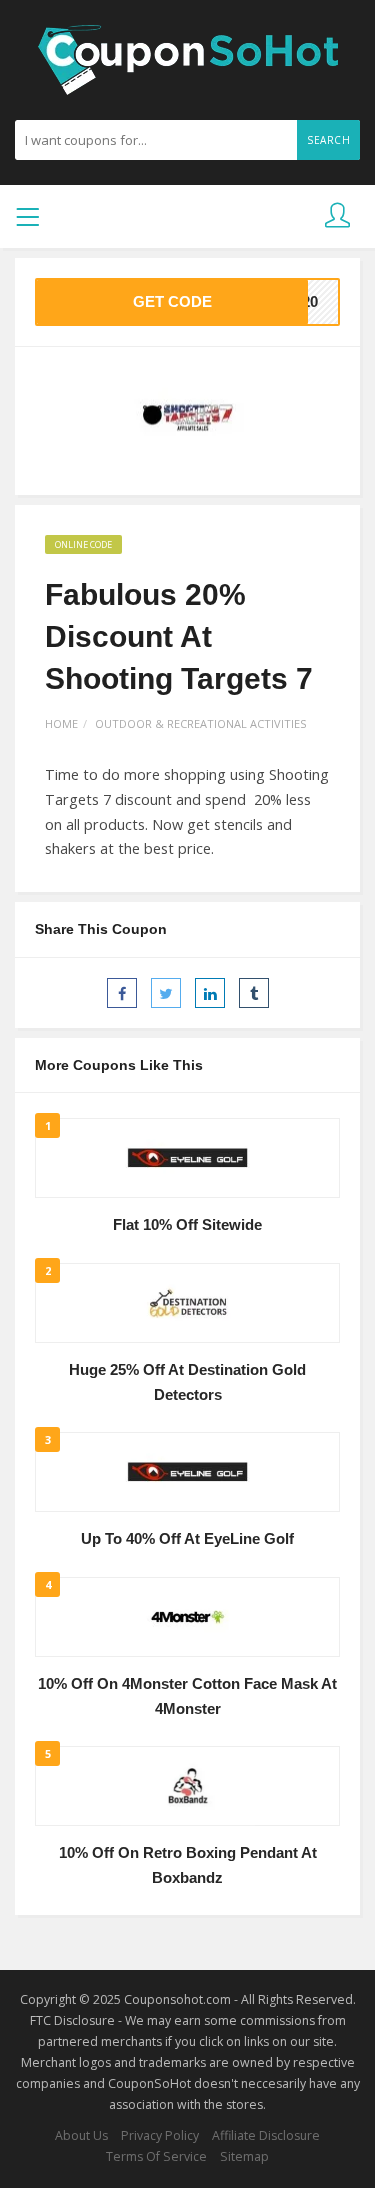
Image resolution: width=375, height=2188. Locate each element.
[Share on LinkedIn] (210, 993)
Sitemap (244, 2156)
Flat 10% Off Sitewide (187, 1225)
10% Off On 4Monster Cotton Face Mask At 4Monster (187, 1696)
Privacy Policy (160, 2135)
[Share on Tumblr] (254, 993)
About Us (81, 2135)
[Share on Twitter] (166, 993)
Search (328, 140)
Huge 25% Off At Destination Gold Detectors (187, 1382)
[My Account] (337, 216)
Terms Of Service (156, 2156)
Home (61, 723)
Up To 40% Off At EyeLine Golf (187, 1539)
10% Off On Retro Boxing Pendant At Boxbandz (188, 1865)
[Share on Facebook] (122, 993)
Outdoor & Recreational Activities (200, 723)
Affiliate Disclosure (266, 2135)
